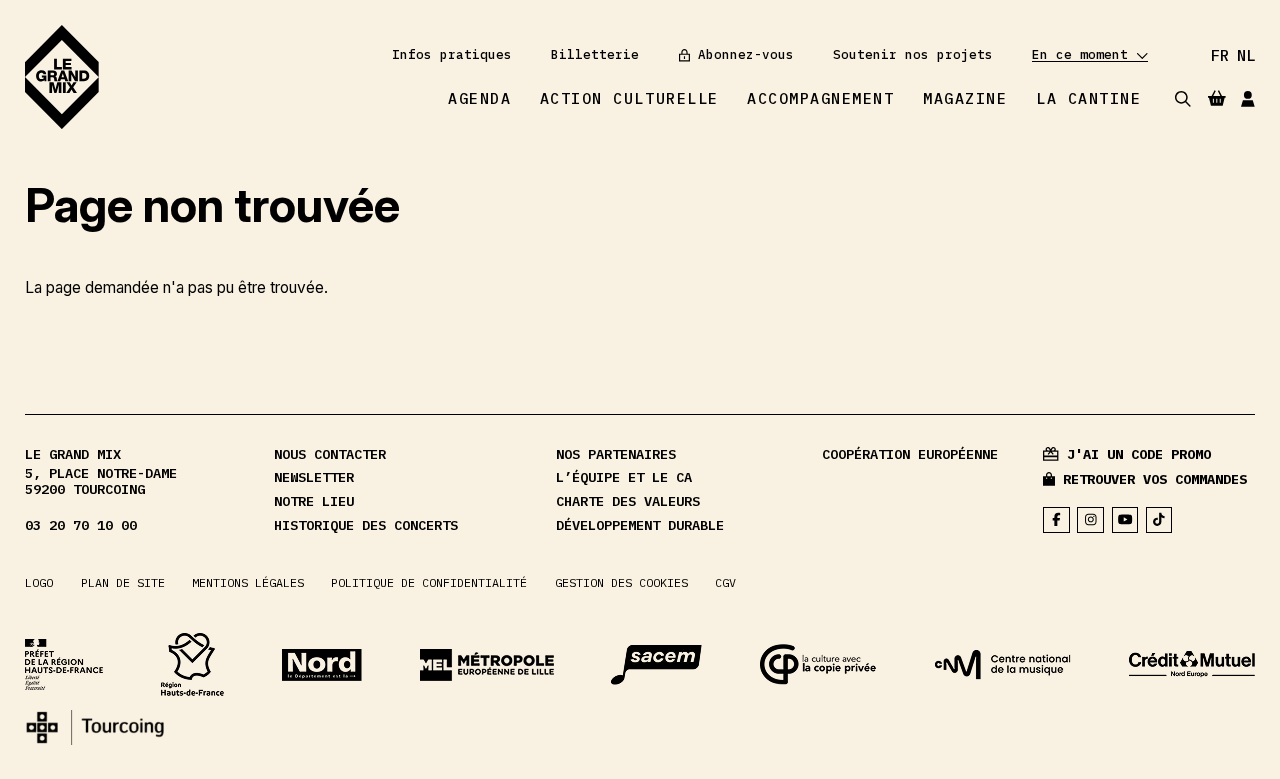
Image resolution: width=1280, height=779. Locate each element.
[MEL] (487, 665)
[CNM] (1003, 665)
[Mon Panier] (1217, 98)
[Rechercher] (1183, 99)
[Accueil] (62, 77)
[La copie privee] (818, 664)
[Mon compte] (1248, 99)
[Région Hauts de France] (192, 664)
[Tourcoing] (95, 727)
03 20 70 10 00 (81, 526)
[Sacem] (656, 665)
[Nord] (322, 665)
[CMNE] (1192, 664)
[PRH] (64, 664)
